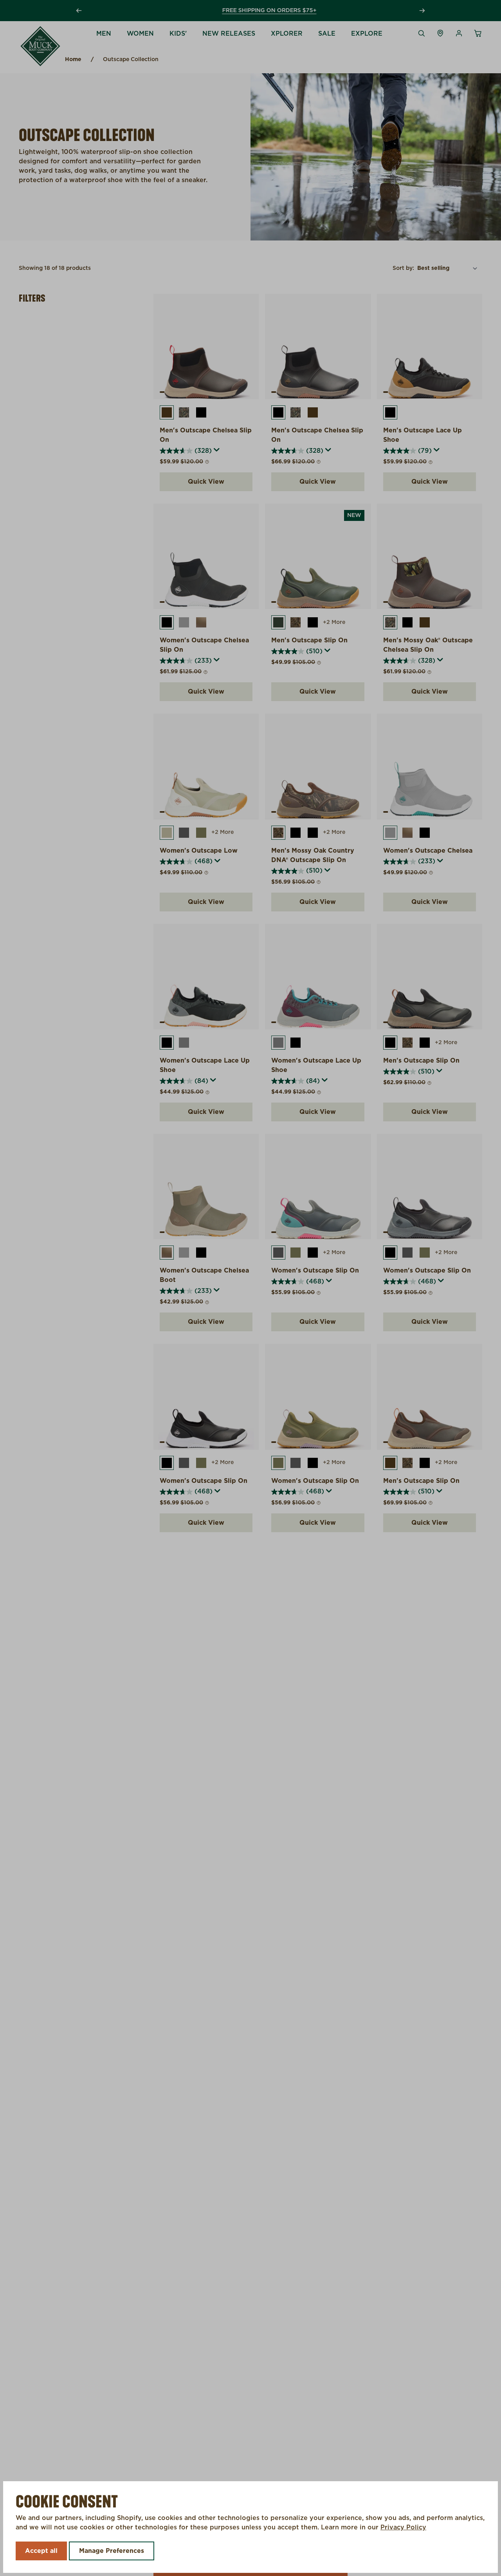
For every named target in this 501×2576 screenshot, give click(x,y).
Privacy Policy (403, 2527)
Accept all (41, 2551)
